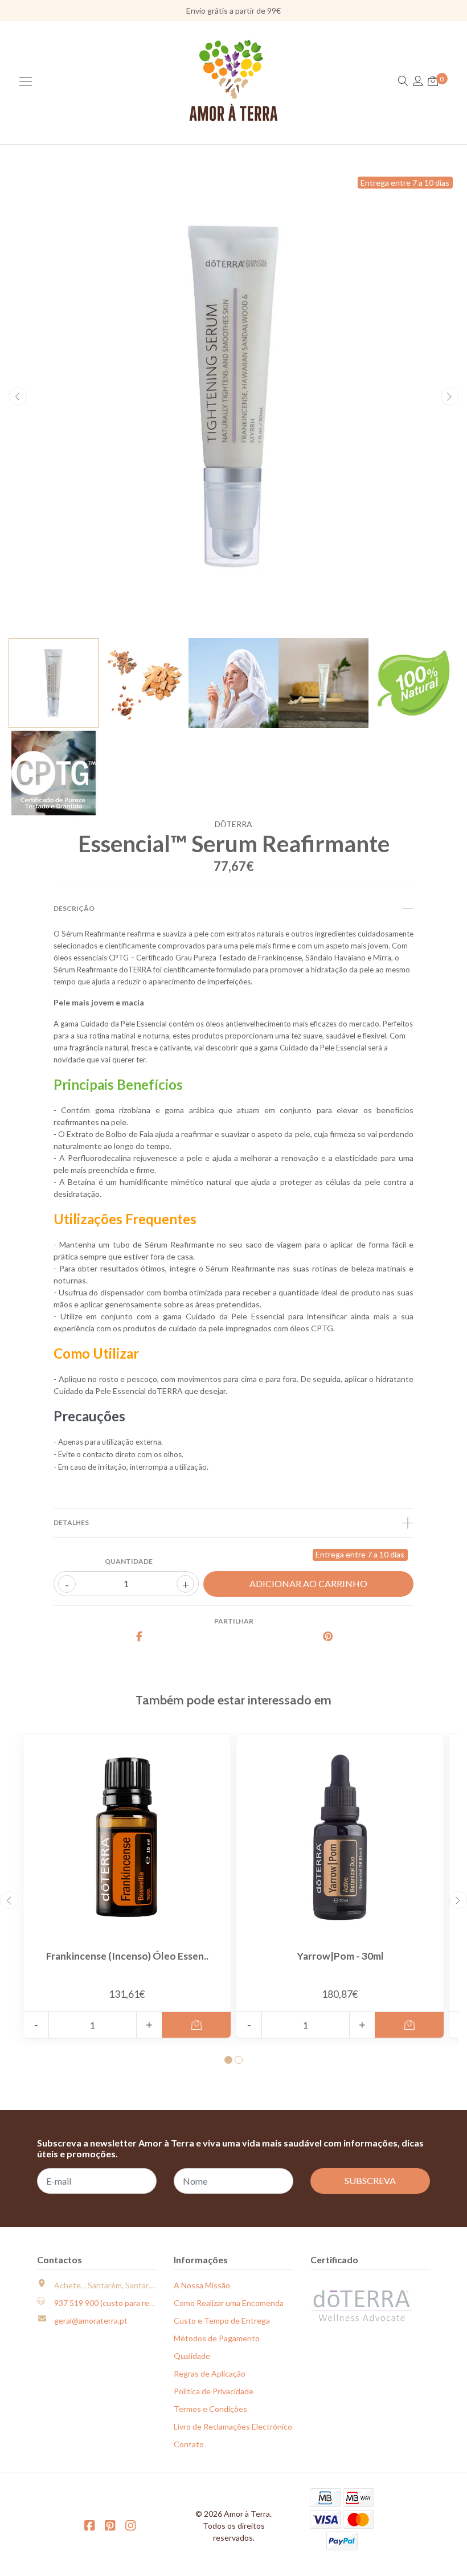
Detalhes (71, 1522)
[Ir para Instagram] (130, 2525)
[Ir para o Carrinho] (433, 81)
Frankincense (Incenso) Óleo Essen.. (127, 1956)
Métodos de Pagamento (217, 2338)
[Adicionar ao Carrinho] (196, 2025)
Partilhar (234, 1621)
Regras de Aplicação (210, 2373)
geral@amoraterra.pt (91, 2321)
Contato (189, 2444)
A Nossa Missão (202, 2285)
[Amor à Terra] (234, 80)
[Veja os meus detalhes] (418, 81)
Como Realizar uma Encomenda (229, 2303)
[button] (228, 2060)
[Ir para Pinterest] (110, 2525)
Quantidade (129, 1561)
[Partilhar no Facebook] (140, 1637)
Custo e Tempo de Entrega (222, 2321)
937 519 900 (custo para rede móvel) (119, 2303)
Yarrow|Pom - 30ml (340, 1956)
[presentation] (18, 396)
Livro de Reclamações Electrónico (233, 2426)
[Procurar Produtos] (403, 81)
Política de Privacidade (214, 2391)
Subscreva (370, 2180)
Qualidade (192, 2356)
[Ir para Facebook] (89, 2525)
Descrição (74, 908)
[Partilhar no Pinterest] (328, 1637)
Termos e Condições (210, 2409)
